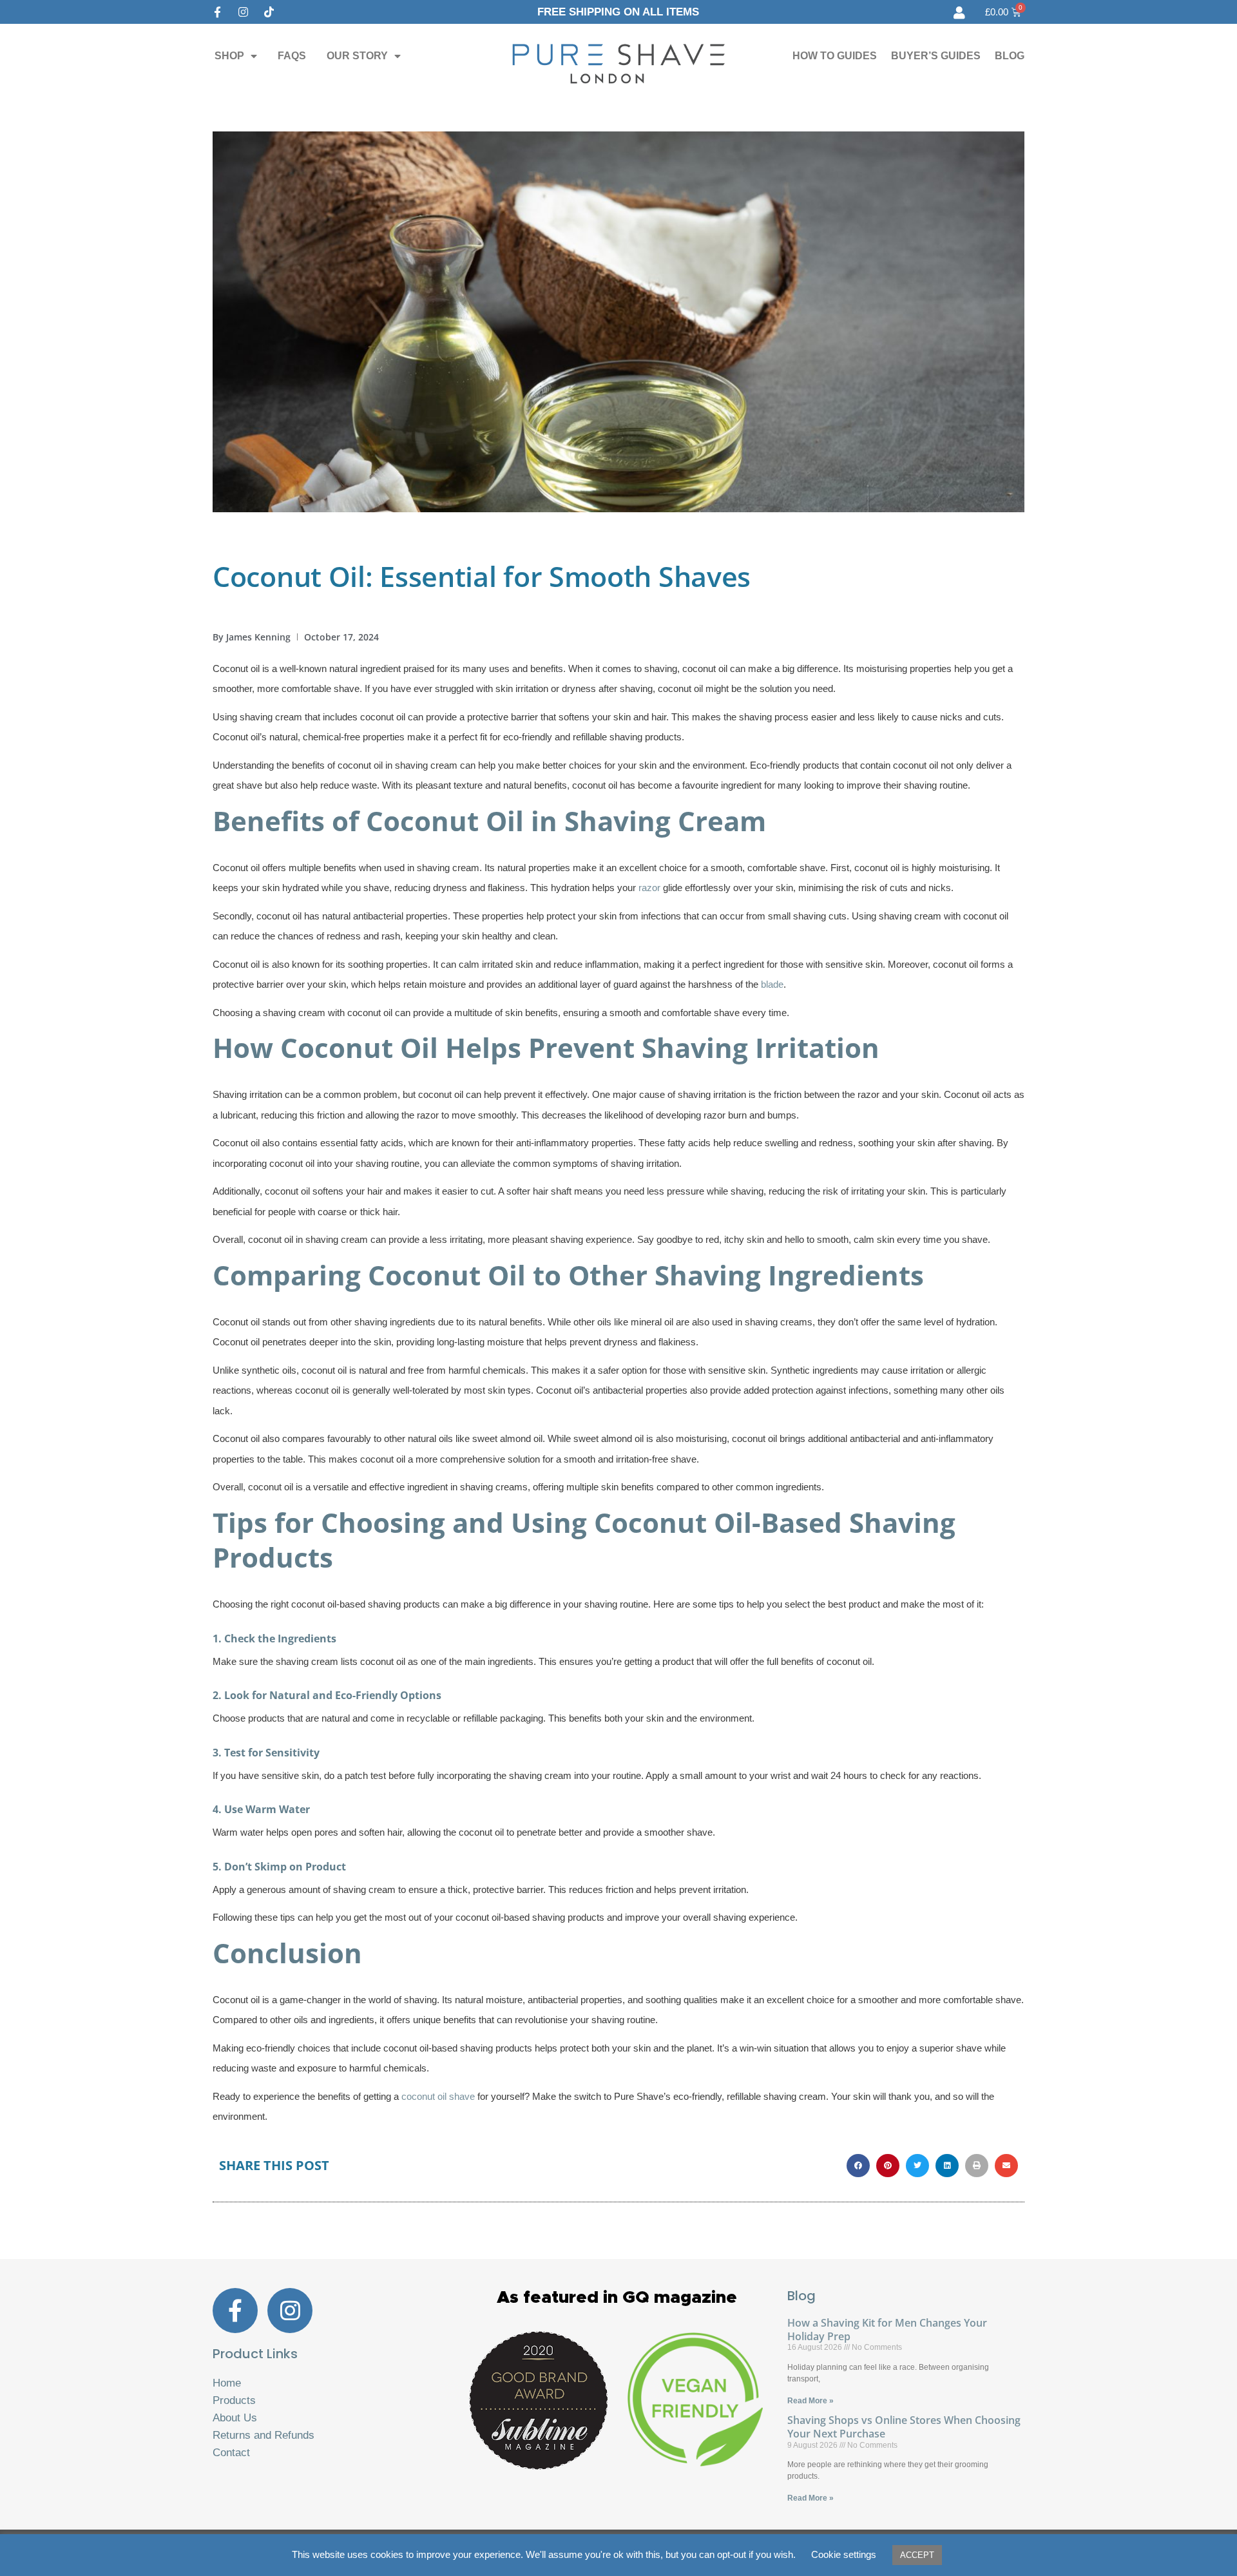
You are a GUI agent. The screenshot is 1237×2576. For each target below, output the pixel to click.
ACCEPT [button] (917, 2555)
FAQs (292, 56)
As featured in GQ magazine (617, 2298)
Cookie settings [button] (844, 2554)
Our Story (357, 56)
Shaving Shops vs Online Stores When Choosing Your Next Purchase (904, 2427)
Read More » (810, 2401)
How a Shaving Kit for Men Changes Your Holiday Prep (887, 2330)
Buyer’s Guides (936, 56)
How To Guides (835, 56)
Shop (229, 56)
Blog (1010, 56)
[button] (858, 2166)
